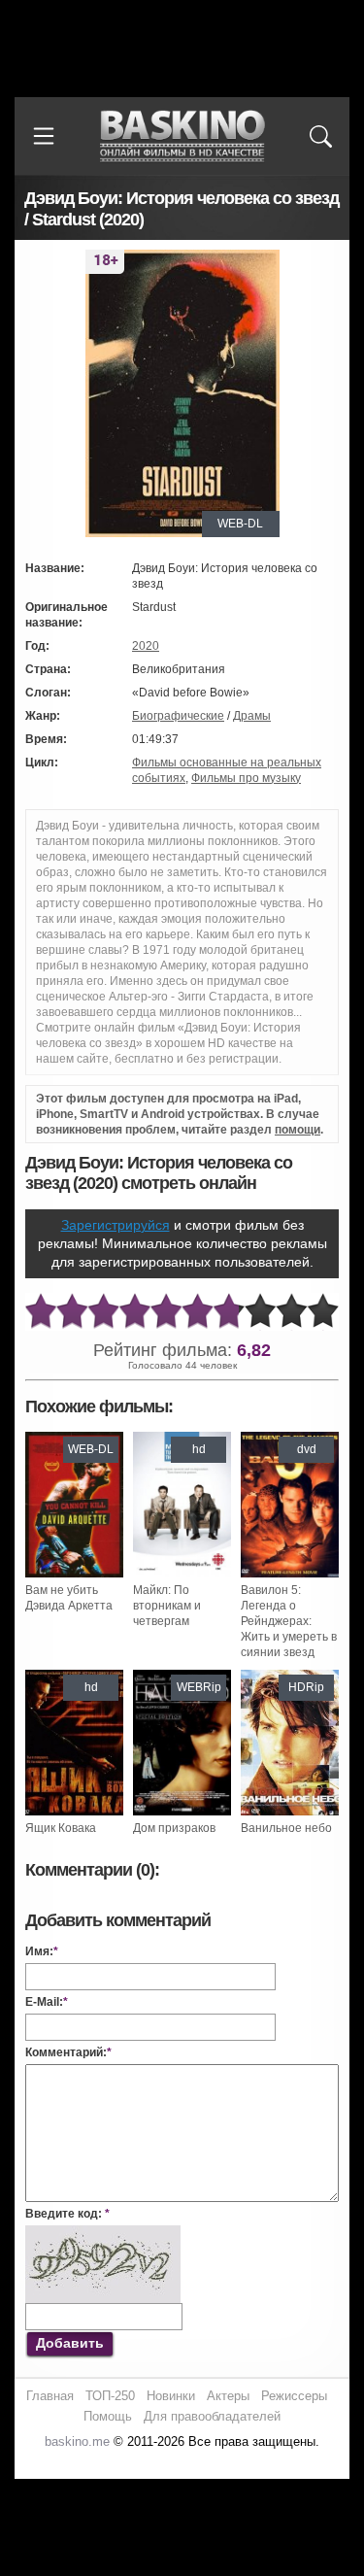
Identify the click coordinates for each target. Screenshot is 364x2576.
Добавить (70, 2343)
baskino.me (77, 2441)
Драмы (252, 716)
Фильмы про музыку (246, 778)
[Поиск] (320, 136)
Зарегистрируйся (116, 1225)
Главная (50, 2396)
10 (323, 1312)
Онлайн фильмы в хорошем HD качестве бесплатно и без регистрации (182, 136)
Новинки (171, 2396)
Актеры (228, 2396)
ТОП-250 (110, 2396)
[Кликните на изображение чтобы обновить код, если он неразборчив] (103, 2233)
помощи (298, 1130)
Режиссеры (294, 2396)
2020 (146, 646)
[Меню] (44, 136)
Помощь (108, 2416)
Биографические (178, 716)
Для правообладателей (212, 2416)
